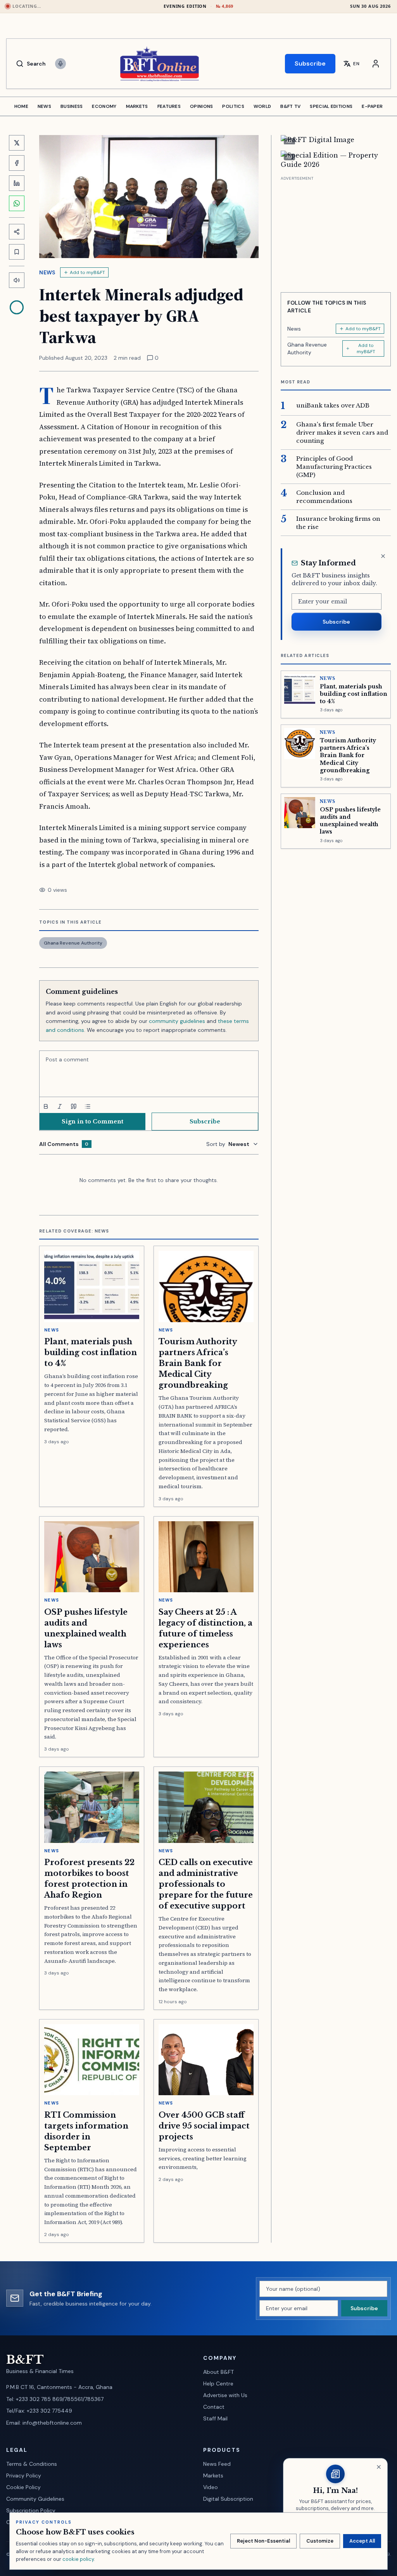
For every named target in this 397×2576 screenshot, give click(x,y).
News (47, 272)
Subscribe (310, 63)
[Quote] (74, 1106)
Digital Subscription (228, 2499)
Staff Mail (215, 2418)
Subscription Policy (31, 2510)
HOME (21, 106)
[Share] (17, 232)
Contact (214, 2407)
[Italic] (60, 1106)
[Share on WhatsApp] (17, 203)
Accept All (362, 2541)
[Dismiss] (383, 556)
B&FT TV (290, 106)
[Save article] (17, 252)
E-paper (372, 106)
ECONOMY (104, 106)
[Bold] (46, 1106)
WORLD (262, 106)
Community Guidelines (35, 2499)
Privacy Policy (24, 2475)
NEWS (44, 106)
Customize (320, 2541)
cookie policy (78, 2559)
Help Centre (218, 2384)
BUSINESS (72, 106)
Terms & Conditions (32, 2464)
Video (211, 2487)
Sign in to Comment (92, 1122)
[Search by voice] (60, 64)
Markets (213, 2475)
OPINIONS (201, 106)
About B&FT (218, 2372)
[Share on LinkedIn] (17, 183)
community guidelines (177, 1021)
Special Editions (331, 106)
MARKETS (137, 106)
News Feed (217, 2464)
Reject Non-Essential (263, 2541)
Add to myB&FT (87, 272)
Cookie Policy (23, 2487)
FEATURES (169, 106)
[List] (88, 1106)
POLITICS (233, 106)
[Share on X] (17, 143)
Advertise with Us (225, 2395)
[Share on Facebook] (17, 163)
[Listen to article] (17, 280)
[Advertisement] (336, 231)
